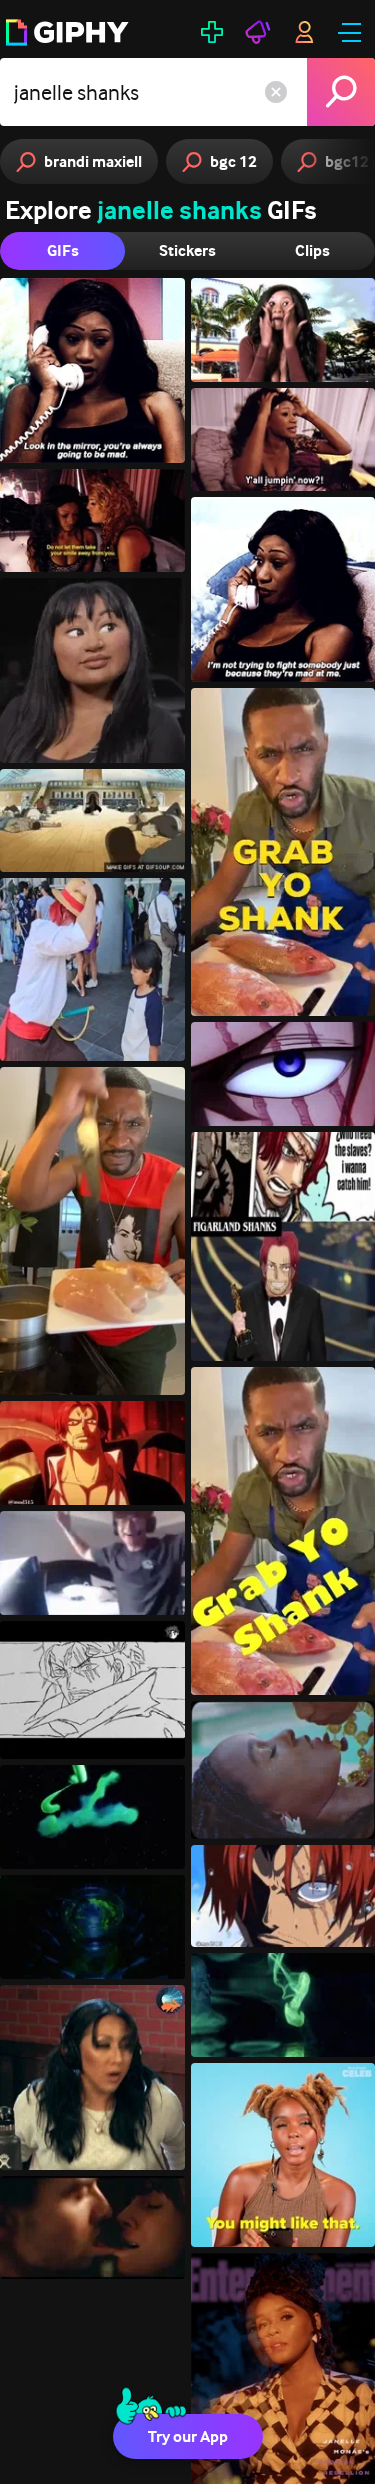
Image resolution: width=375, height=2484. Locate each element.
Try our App (188, 2436)
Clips (312, 250)
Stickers (187, 250)
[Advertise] (258, 32)
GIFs (63, 250)
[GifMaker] (212, 32)
